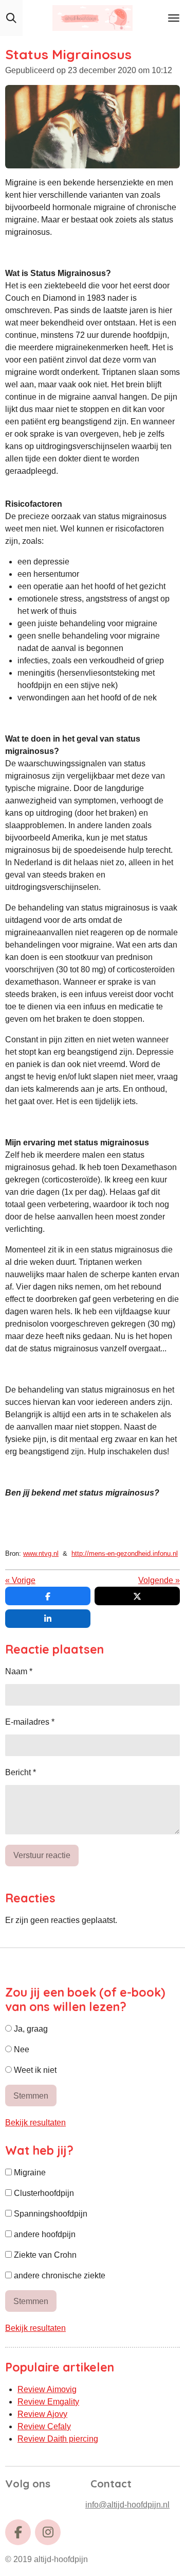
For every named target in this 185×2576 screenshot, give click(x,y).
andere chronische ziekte (59, 2276)
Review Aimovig (47, 2389)
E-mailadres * (30, 1722)
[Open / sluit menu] (174, 18)
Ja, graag (30, 2029)
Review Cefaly (44, 2426)
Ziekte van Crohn (44, 2255)
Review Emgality (48, 2402)
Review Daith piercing (58, 2439)
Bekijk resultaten (35, 2123)
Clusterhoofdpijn (43, 2193)
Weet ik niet (34, 2070)
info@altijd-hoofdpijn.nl (127, 2505)
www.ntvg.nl (41, 1553)
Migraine (29, 2173)
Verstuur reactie (42, 1855)
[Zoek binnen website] (11, 18)
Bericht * (21, 1772)
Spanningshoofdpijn (50, 2214)
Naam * (19, 1671)
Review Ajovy (42, 2414)
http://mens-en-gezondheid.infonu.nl (125, 1553)
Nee (21, 2049)
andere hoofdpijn (44, 2234)
